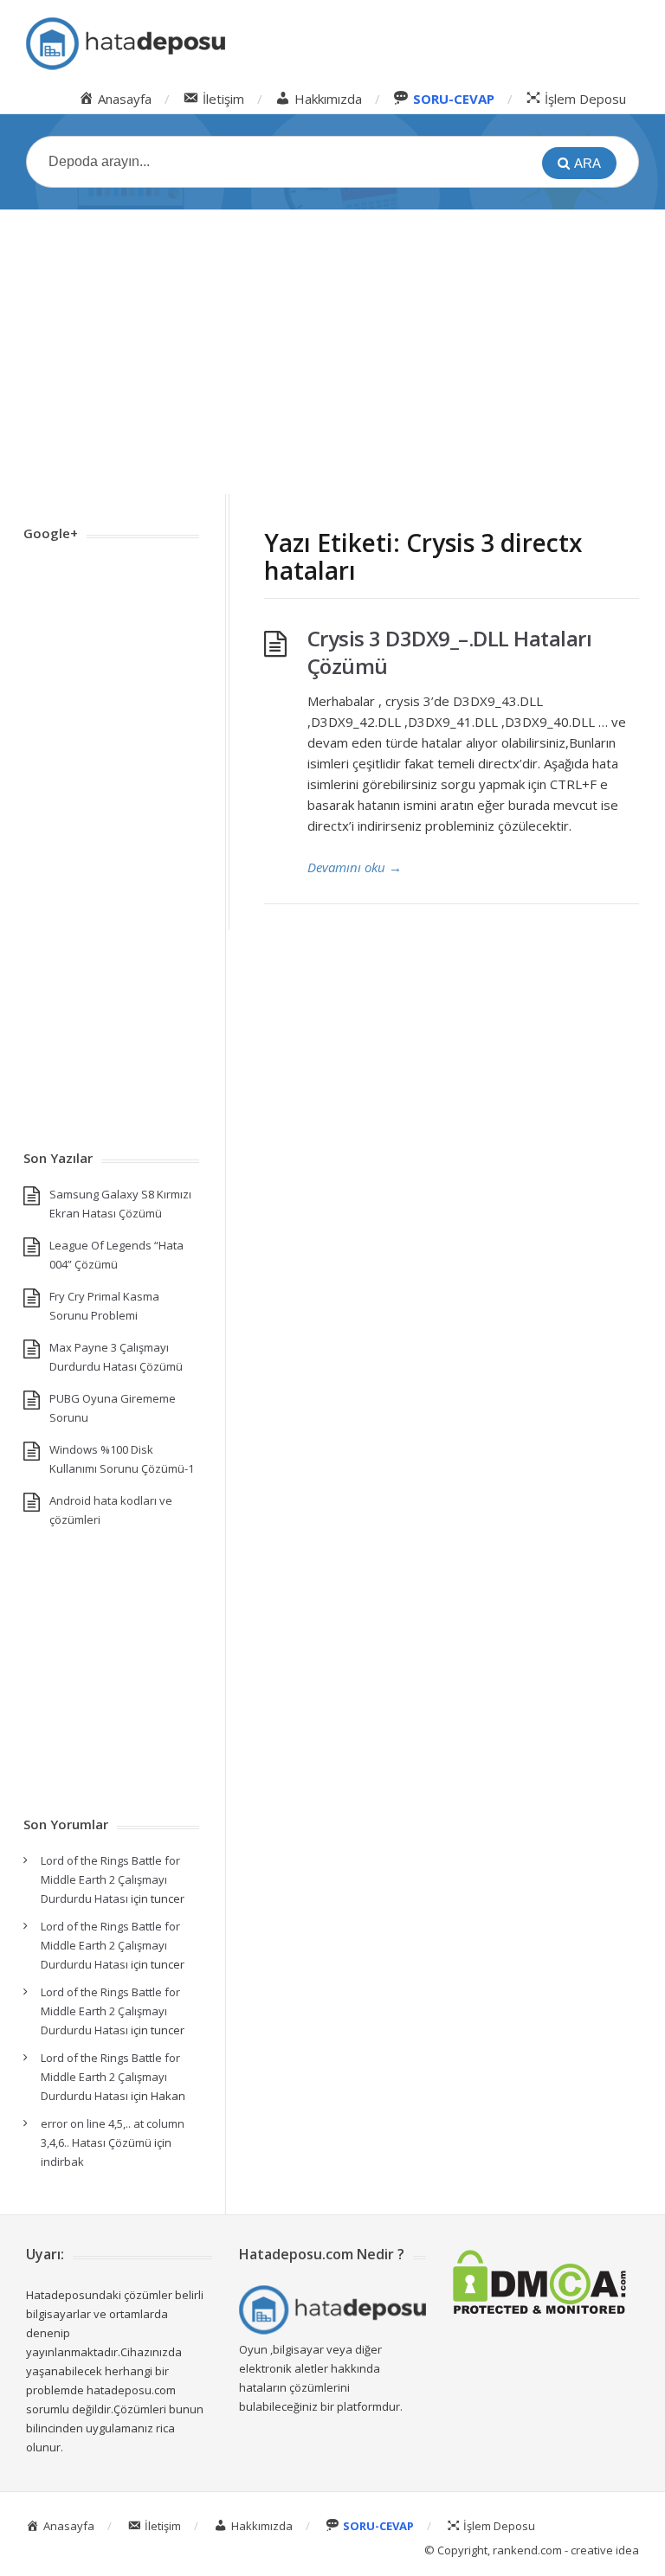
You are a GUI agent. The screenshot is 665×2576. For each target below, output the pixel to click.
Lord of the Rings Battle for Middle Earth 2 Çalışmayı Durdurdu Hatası (110, 1879)
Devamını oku (355, 867)
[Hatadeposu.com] (126, 44)
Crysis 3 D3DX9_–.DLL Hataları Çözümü (450, 652)
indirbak (62, 2162)
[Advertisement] (332, 352)
